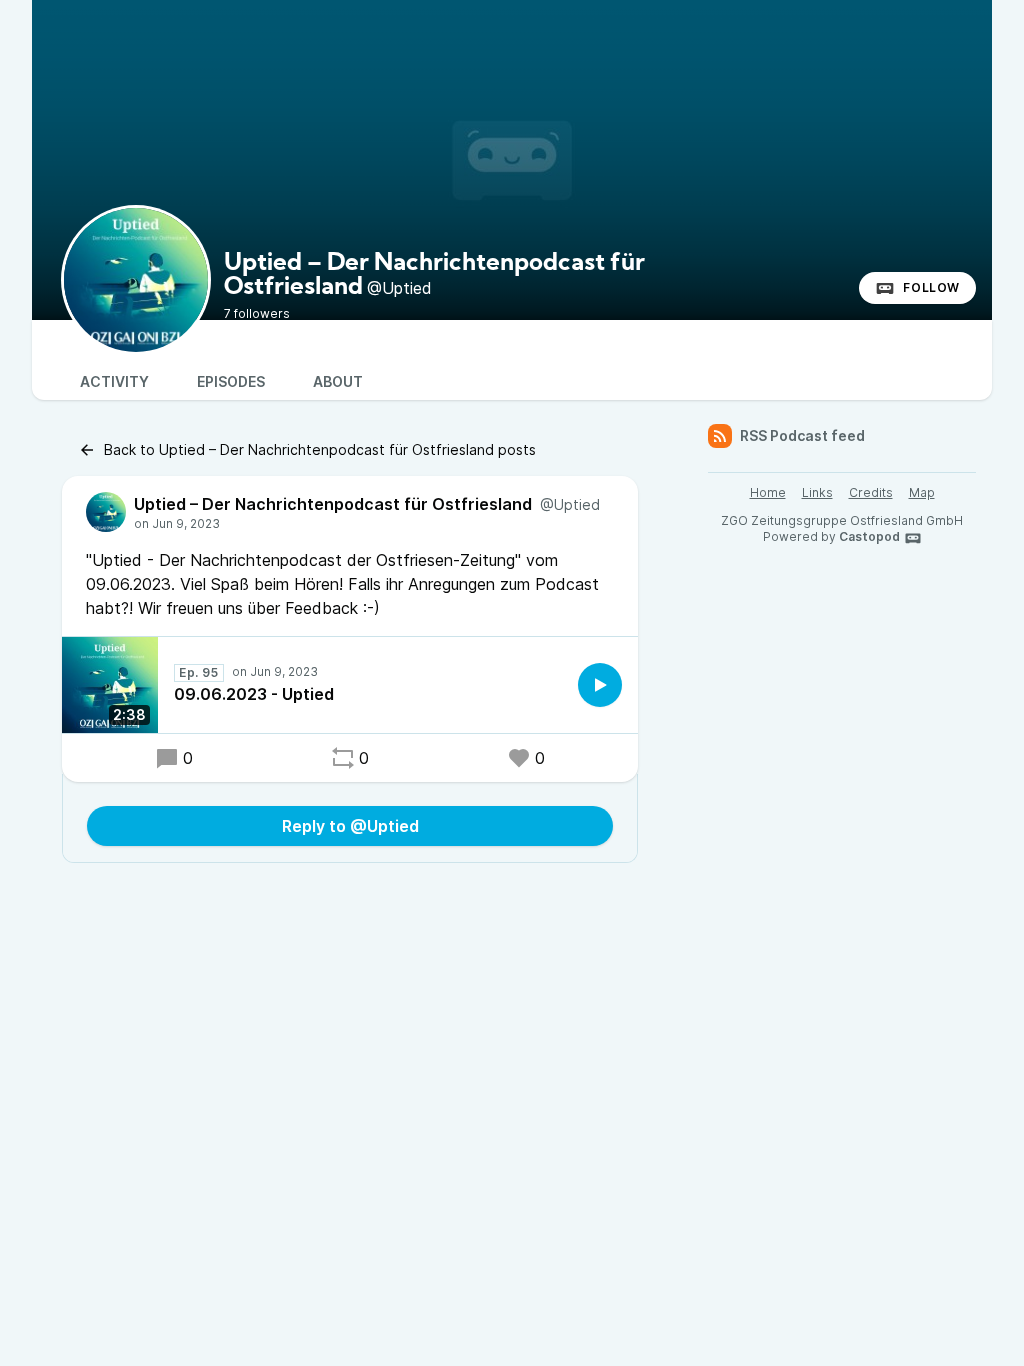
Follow (931, 287)
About (338, 381)
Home (768, 492)
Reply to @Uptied (350, 826)
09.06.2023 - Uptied (254, 694)
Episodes (231, 381)
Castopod (869, 536)
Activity (114, 381)
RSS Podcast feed (802, 435)
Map (922, 492)
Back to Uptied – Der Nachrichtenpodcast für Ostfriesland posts (320, 449)
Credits (871, 492)
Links (817, 492)
